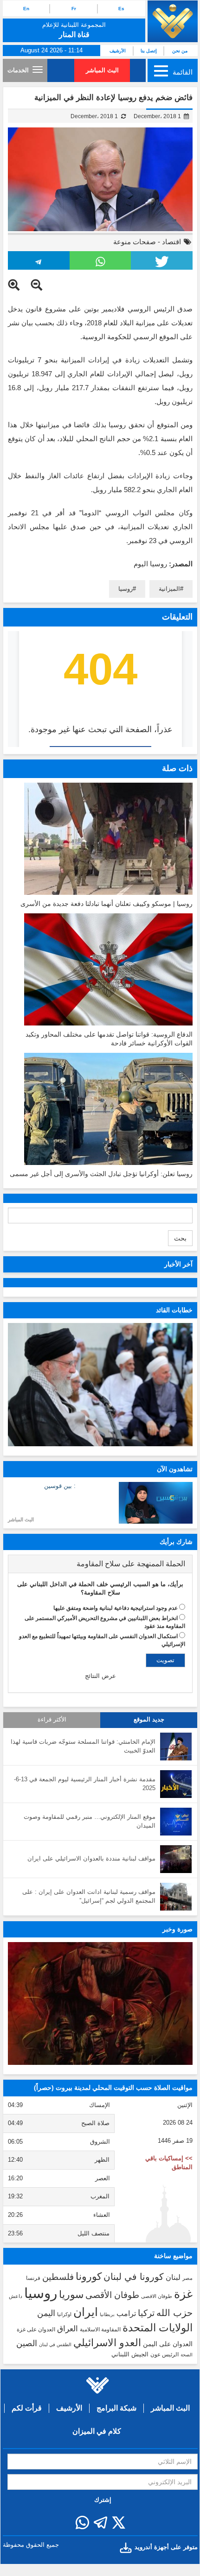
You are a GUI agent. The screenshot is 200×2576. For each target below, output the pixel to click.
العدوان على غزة (36, 2329)
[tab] (100, 1564)
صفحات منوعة (135, 242)
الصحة (187, 2355)
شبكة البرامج (116, 2408)
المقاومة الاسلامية (100, 2329)
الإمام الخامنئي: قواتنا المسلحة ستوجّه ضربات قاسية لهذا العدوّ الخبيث (83, 1746)
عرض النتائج (100, 1676)
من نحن (180, 51)
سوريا (71, 2294)
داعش (16, 2296)
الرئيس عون (165, 2354)
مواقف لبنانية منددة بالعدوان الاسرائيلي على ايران (91, 1858)
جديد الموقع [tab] (149, 1720)
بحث (180, 1238)
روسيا (126, 589)
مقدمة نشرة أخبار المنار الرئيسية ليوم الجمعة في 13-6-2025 (85, 1784)
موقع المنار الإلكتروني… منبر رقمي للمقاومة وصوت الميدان (90, 1821)
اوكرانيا (64, 2314)
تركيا (146, 2313)
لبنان (173, 2277)
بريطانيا (107, 2314)
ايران (86, 2312)
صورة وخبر (177, 1929)
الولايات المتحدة (158, 2328)
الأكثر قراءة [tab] (52, 1720)
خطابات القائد (174, 1310)
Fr (74, 9)
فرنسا (33, 2278)
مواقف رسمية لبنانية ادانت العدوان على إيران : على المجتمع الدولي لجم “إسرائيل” (89, 1896)
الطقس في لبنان (55, 2345)
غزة (183, 2294)
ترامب (126, 2313)
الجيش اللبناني (130, 2354)
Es (121, 9)
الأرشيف (118, 51)
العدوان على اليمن (168, 2344)
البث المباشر (102, 70)
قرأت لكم (27, 2408)
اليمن (46, 2313)
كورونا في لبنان (134, 2277)
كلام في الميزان (97, 2431)
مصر (187, 2278)
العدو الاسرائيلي (107, 2343)
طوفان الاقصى (157, 2296)
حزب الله (174, 2313)
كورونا (89, 2276)
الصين (27, 2343)
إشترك (103, 2500)
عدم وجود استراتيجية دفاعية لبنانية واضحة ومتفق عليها (116, 1608)
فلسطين (58, 2277)
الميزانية (169, 589)
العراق (68, 2329)
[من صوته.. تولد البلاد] (100, 2003)
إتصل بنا (149, 51)
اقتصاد (171, 242)
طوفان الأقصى (112, 2295)
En (26, 9)
